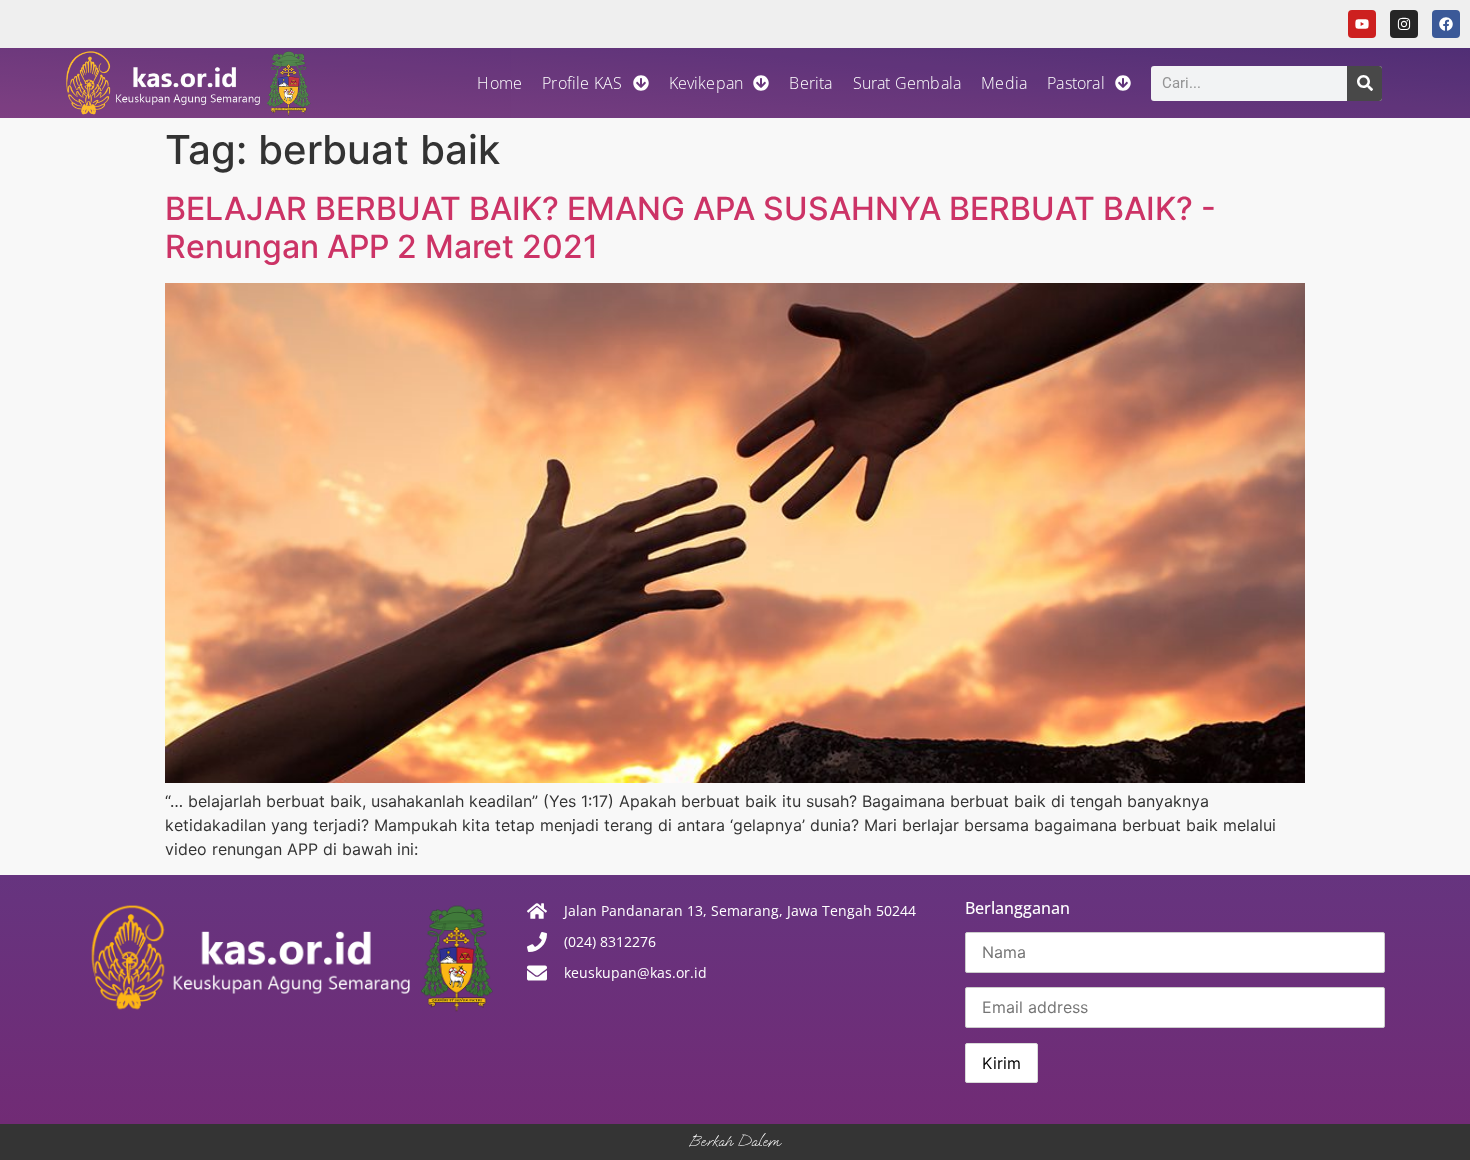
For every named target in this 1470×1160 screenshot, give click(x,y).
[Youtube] (1362, 24)
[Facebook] (1446, 24)
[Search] (1364, 83)
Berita (810, 83)
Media (1004, 83)
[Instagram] (1404, 24)
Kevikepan (706, 83)
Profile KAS (582, 83)
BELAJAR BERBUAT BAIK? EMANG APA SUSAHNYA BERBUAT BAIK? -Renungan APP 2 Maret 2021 (690, 227)
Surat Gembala (907, 83)
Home (499, 83)
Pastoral (1076, 83)
